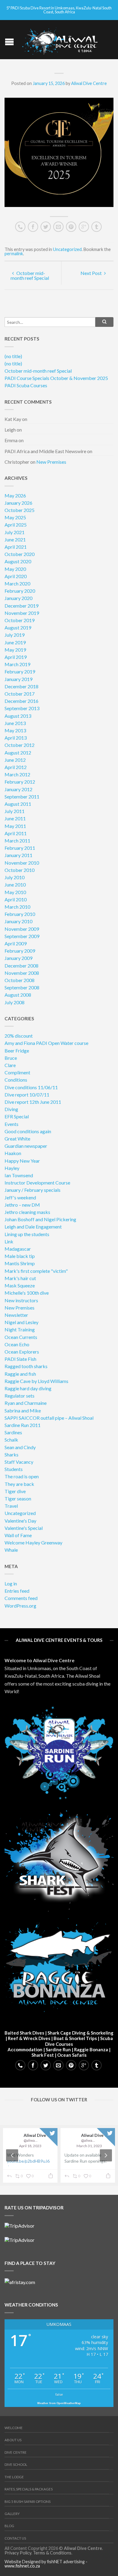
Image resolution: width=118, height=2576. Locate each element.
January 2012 (18, 789)
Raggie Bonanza (91, 2049)
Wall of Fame (18, 1535)
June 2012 (15, 760)
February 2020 (20, 591)
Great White (17, 1139)
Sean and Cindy (20, 1447)
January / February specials (33, 1190)
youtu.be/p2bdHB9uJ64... (28, 2164)
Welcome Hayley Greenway (33, 1542)
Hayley (12, 1168)
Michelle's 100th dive (27, 1293)
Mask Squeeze (20, 1285)
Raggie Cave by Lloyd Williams (36, 1381)
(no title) (13, 356)
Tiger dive (15, 1491)
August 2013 (18, 716)
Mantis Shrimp (20, 1263)
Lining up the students (27, 1234)
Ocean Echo (17, 1344)
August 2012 (18, 752)
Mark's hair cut (20, 1278)
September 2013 (22, 708)
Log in (11, 1583)
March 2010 (17, 907)
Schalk (11, 1440)
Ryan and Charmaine (26, 1403)
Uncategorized (67, 249)
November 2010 (22, 863)
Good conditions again (28, 1131)
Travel (11, 1506)
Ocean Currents (21, 1337)
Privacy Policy (18, 2553)
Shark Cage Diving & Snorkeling (80, 2033)
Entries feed (17, 1591)
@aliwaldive (31, 2140)
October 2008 (20, 980)
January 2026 (18, 503)
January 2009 (18, 958)
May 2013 (15, 730)
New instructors (21, 1300)
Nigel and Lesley (21, 1322)
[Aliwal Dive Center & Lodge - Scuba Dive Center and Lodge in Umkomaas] (60, 40)
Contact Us (15, 2538)
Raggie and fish (20, 1374)
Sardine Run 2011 (23, 1425)
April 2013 (16, 738)
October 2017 (20, 694)
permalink (14, 254)
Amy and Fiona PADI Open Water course (46, 1043)
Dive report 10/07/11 (27, 1095)
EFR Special (17, 1116)
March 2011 (17, 841)
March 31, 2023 (89, 2146)
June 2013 (15, 723)
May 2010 (15, 892)
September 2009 (22, 936)
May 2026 (15, 495)
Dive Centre (16, 2452)
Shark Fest (43, 2055)
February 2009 (20, 951)
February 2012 (20, 782)
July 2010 (15, 877)
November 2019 (22, 613)
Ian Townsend (19, 1175)
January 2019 (18, 679)
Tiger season (18, 1498)
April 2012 (16, 767)
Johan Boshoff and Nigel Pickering (40, 1219)
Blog (9, 2526)
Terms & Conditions (52, 2553)
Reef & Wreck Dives (29, 2038)
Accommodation (25, 2049)
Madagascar (18, 1249)
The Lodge (14, 2477)
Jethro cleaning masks (27, 1212)
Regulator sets (20, 1396)
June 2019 (15, 642)
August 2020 (18, 561)
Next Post (92, 273)
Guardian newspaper (26, 1146)
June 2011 (15, 818)
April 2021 (16, 547)
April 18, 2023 (30, 2146)
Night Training (20, 1329)
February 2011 (20, 848)
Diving (11, 1109)
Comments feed (21, 1598)
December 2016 (21, 701)
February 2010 (20, 914)
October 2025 (20, 510)
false (59, 2394)
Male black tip (20, 1256)
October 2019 (20, 620)
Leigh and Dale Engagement (33, 1227)
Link (9, 1241)
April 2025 (16, 525)
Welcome (14, 2428)
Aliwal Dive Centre (89, 83)
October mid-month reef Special (30, 275)
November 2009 (22, 929)
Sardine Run (58, 2049)
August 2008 (18, 995)
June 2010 (15, 885)
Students (14, 1469)
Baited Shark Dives (24, 2033)
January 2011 (18, 855)
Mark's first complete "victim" (36, 1271)
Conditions (16, 1080)
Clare (10, 1065)
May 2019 (15, 650)
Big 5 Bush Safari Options (28, 2501)
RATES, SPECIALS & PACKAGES (29, 2489)
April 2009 (16, 943)
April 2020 (16, 576)
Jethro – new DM (22, 1205)
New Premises (51, 462)
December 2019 (21, 606)
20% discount (19, 1036)
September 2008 (22, 987)
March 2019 (17, 664)
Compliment (17, 1072)
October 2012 (20, 745)
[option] (59, 2155)
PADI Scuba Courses (26, 385)
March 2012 (17, 774)
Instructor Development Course (37, 1183)
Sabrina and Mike (23, 1410)
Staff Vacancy (19, 1462)
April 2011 (16, 833)
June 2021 (15, 539)
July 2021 (15, 532)
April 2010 (16, 899)
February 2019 (20, 671)
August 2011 (18, 804)
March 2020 (17, 583)
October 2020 (20, 554)
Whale (11, 1550)
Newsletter (16, 1315)
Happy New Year (22, 1161)
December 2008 (21, 966)
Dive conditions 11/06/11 (31, 1087)
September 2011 (22, 797)
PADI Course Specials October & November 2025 (56, 378)
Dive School (16, 2464)
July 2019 (15, 635)
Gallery (12, 2514)
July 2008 (15, 1002)
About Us (13, 2440)
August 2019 (18, 627)
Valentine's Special (24, 1528)
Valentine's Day (20, 1521)
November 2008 (22, 973)
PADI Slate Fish (20, 1359)
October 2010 (20, 870)
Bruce (11, 1058)
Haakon (13, 1153)
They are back (19, 1484)
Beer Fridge (17, 1051)
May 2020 (15, 569)
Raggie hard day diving (28, 1388)
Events (11, 1124)
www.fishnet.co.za (22, 2566)
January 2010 (18, 921)
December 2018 (21, 686)
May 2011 (15, 826)
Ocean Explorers (22, 1352)
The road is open (22, 1476)
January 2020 (18, 598)
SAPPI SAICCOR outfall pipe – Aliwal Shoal (49, 1418)
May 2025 (15, 517)
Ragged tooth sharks (26, 1366)
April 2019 (16, 657)
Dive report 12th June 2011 (33, 1102)
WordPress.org (20, 1606)
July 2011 (15, 811)
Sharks (11, 1454)
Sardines (13, 1432)
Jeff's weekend (20, 1197)
